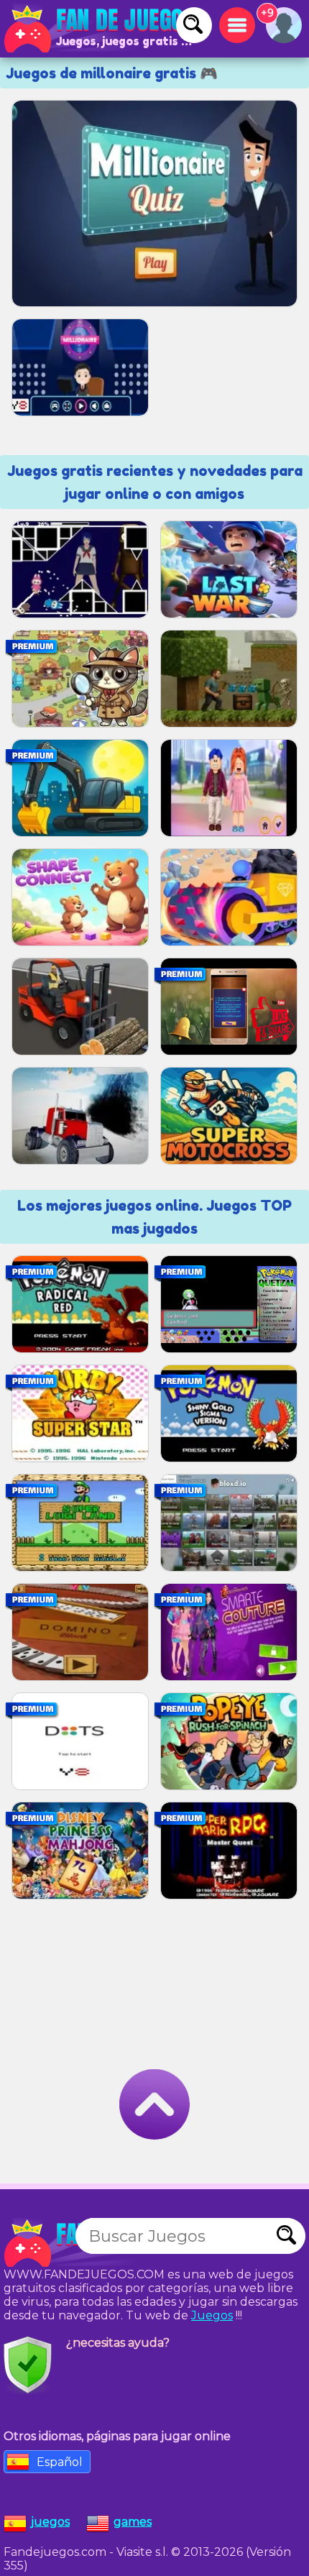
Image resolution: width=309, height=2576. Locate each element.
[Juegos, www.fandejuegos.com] (101, 29)
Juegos (212, 2315)
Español (60, 2462)
